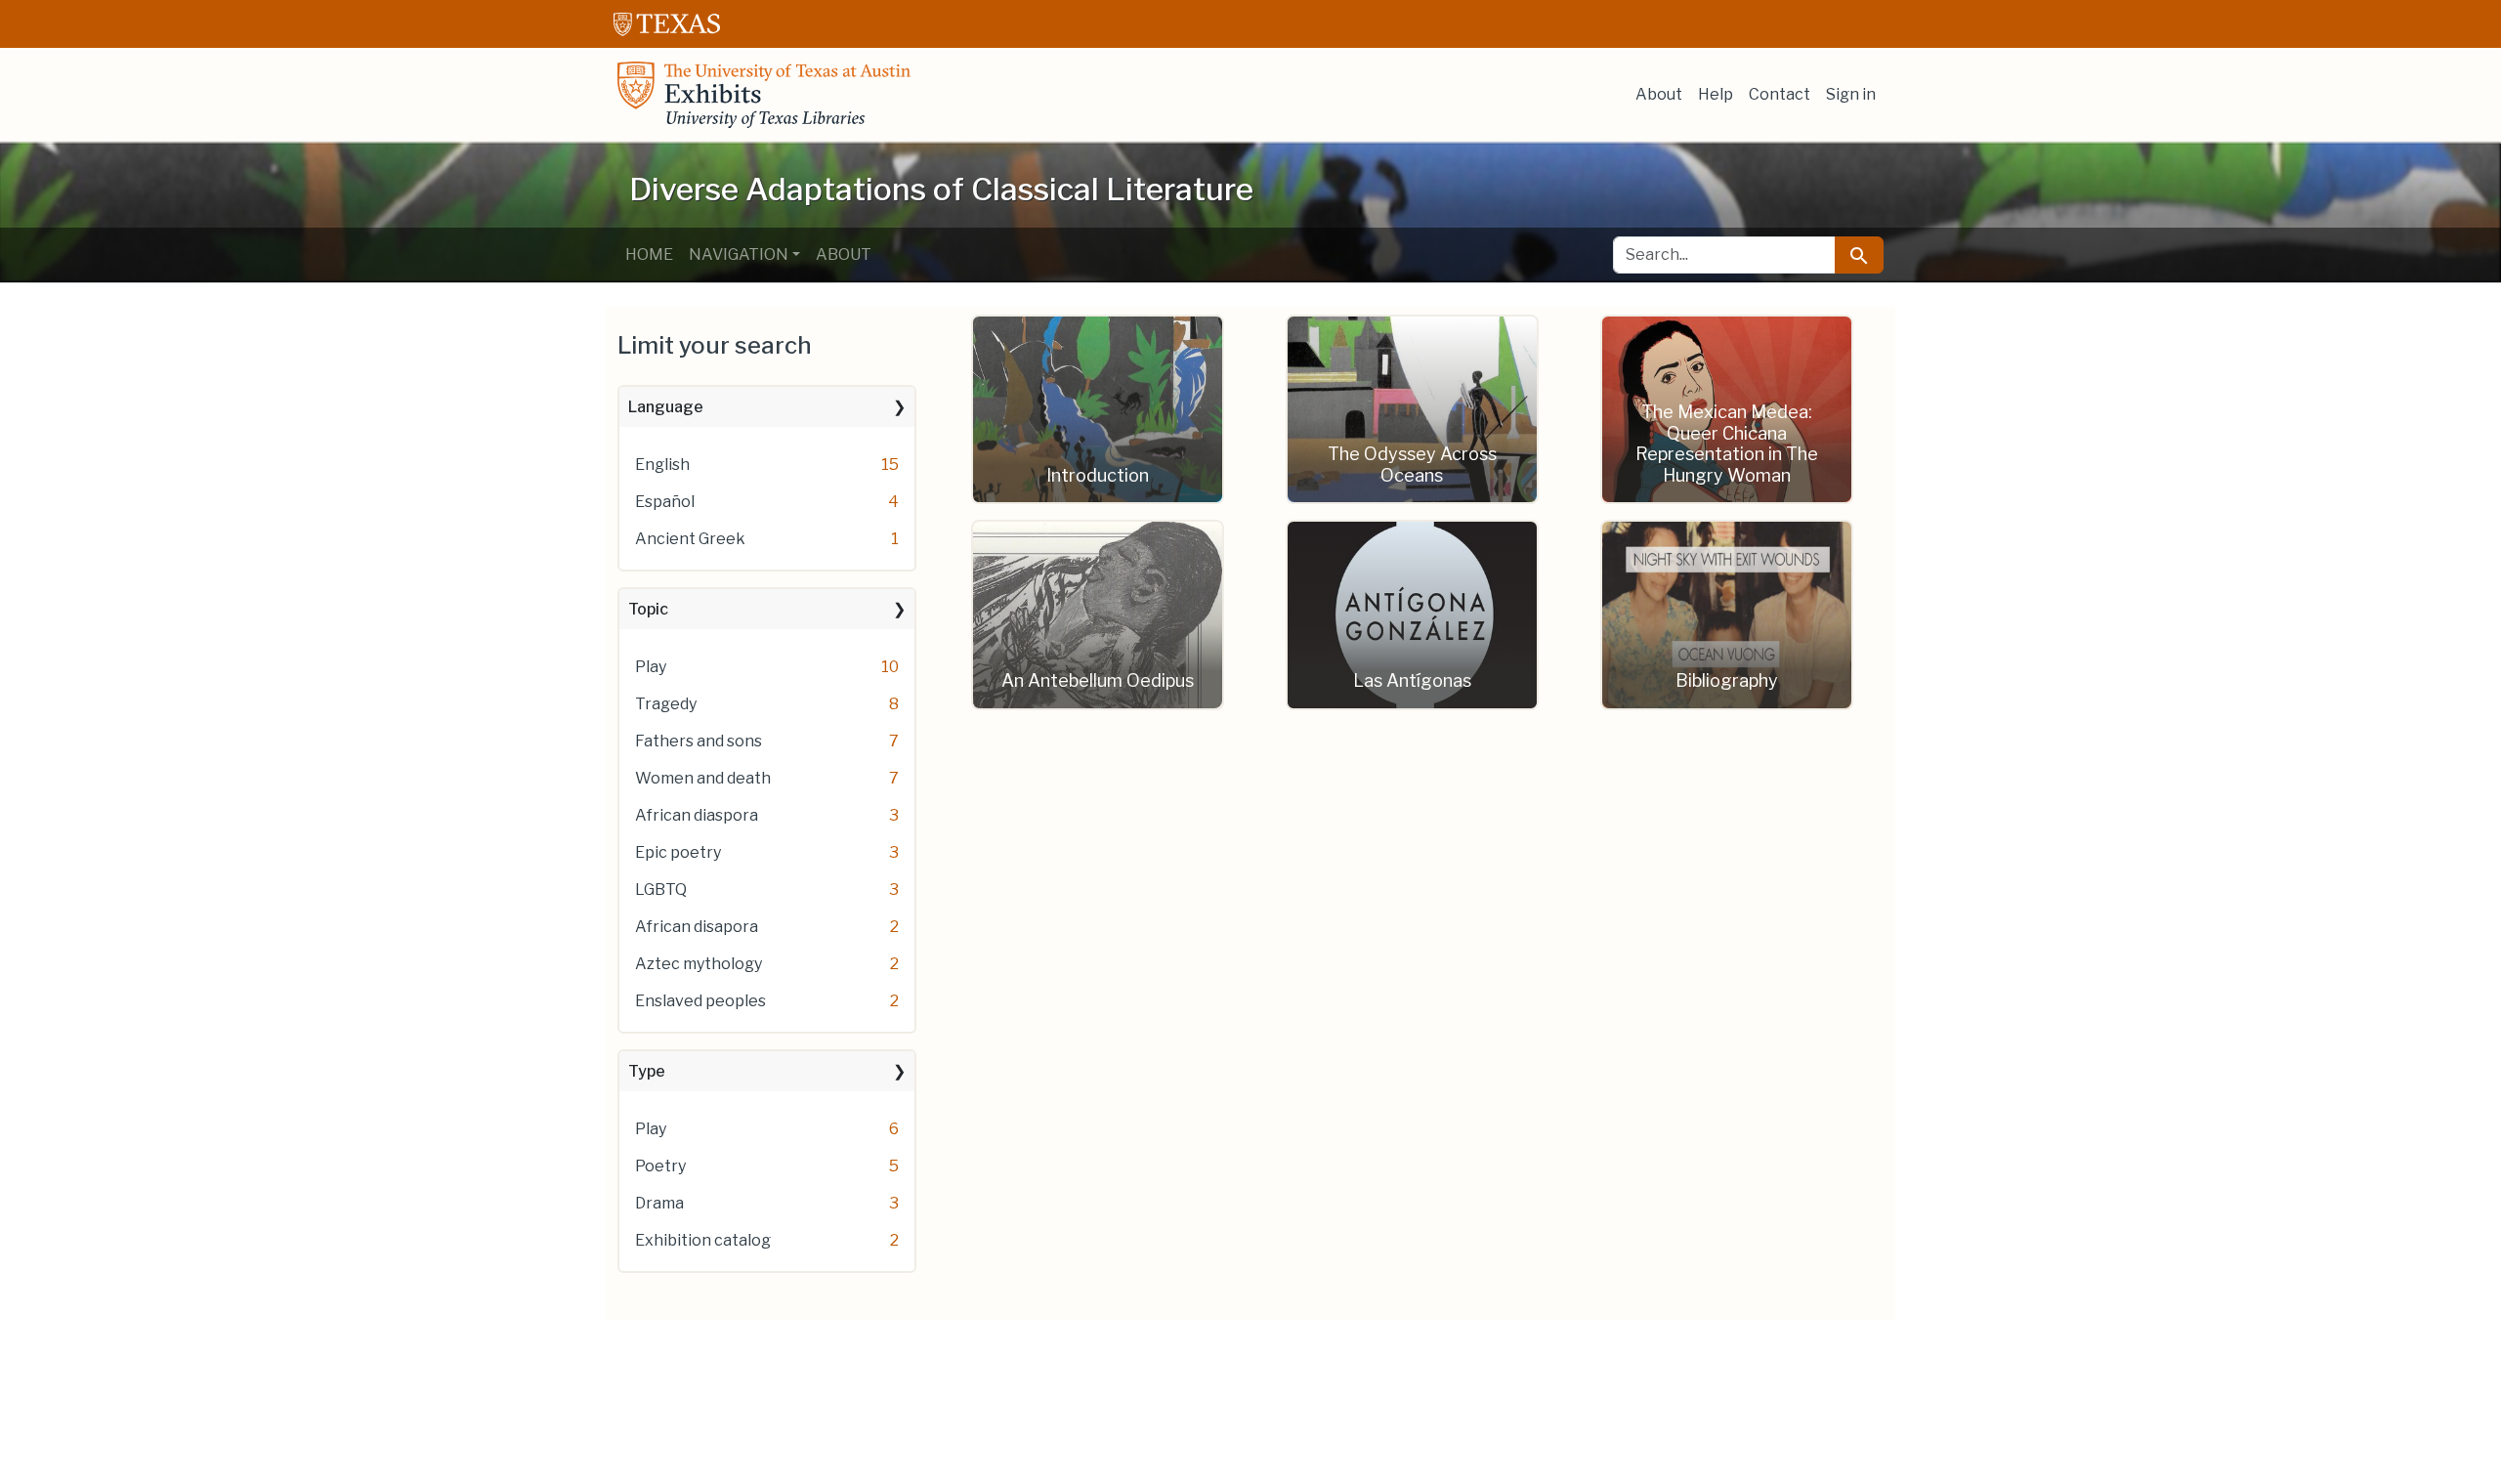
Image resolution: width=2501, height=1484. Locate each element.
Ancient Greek (690, 539)
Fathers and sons (699, 741)
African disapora (697, 927)
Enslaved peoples (700, 1001)
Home (649, 254)
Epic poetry (678, 852)
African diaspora (697, 815)
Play (651, 667)
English (662, 465)
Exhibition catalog (703, 1240)
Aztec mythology (699, 964)
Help (1716, 94)
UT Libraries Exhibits (764, 95)
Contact (1780, 94)
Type (647, 1071)
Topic (648, 609)
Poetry (660, 1166)
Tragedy (666, 704)
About (1659, 94)
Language (666, 407)
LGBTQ (661, 890)
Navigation (739, 254)
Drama (659, 1203)
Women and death (703, 778)
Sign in (1851, 94)
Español (665, 502)
